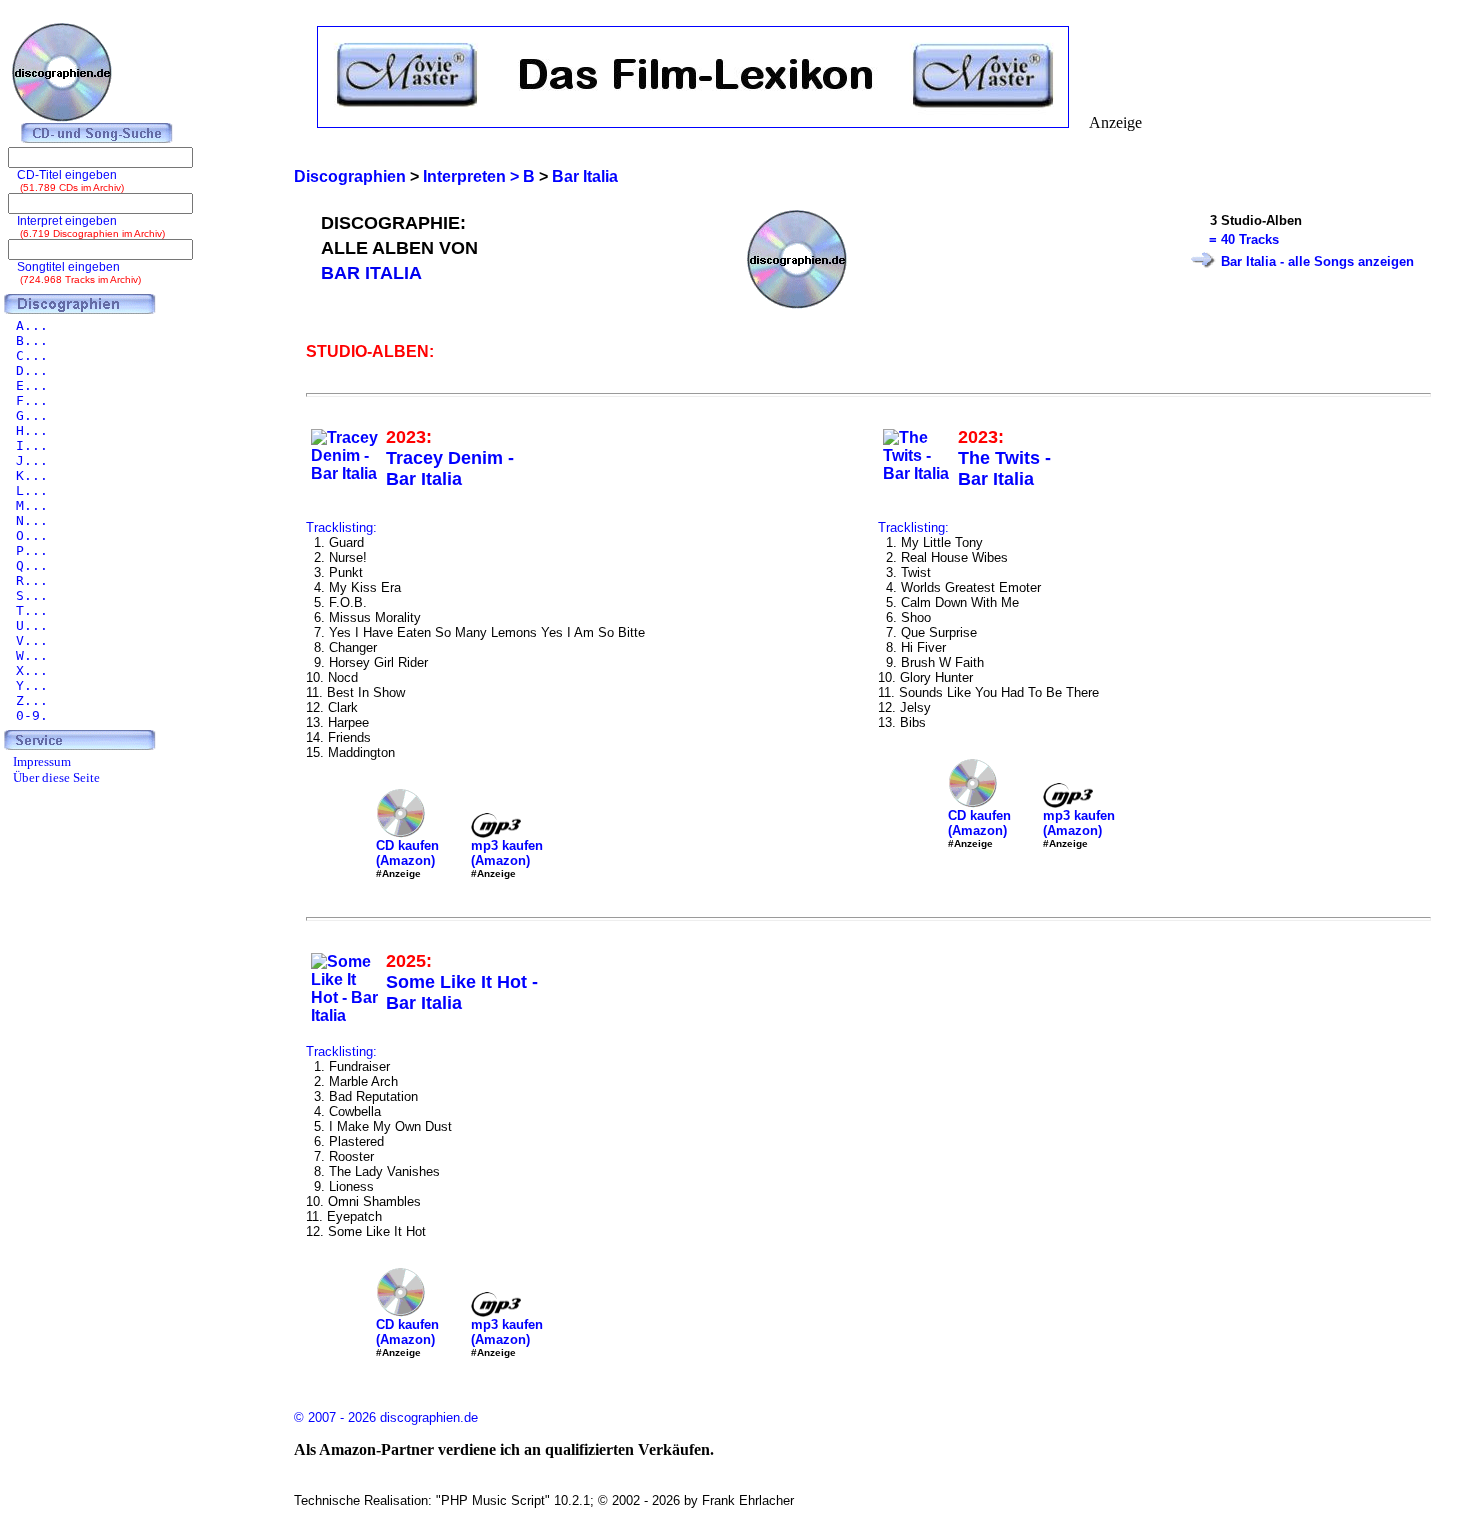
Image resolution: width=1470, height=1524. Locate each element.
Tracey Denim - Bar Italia (450, 468)
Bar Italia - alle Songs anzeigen (1317, 261)
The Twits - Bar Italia (1004, 468)
